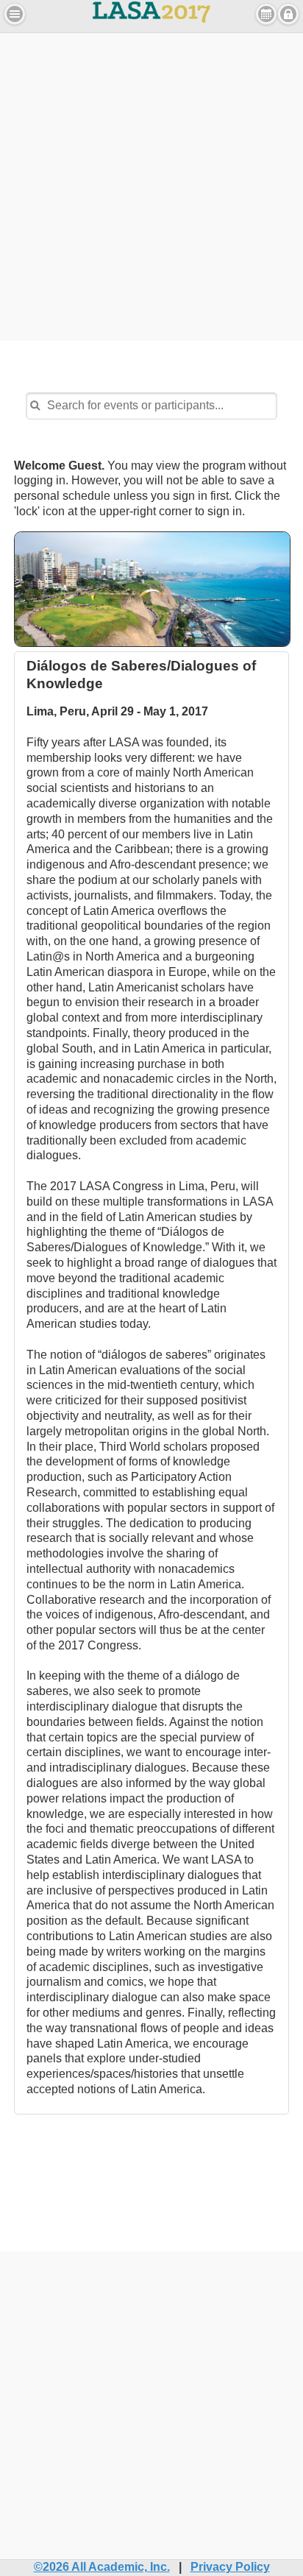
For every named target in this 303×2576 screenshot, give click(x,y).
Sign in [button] (288, 14)
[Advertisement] (151, 185)
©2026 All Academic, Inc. (102, 2567)
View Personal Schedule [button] (266, 14)
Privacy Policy (230, 2567)
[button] (15, 14)
